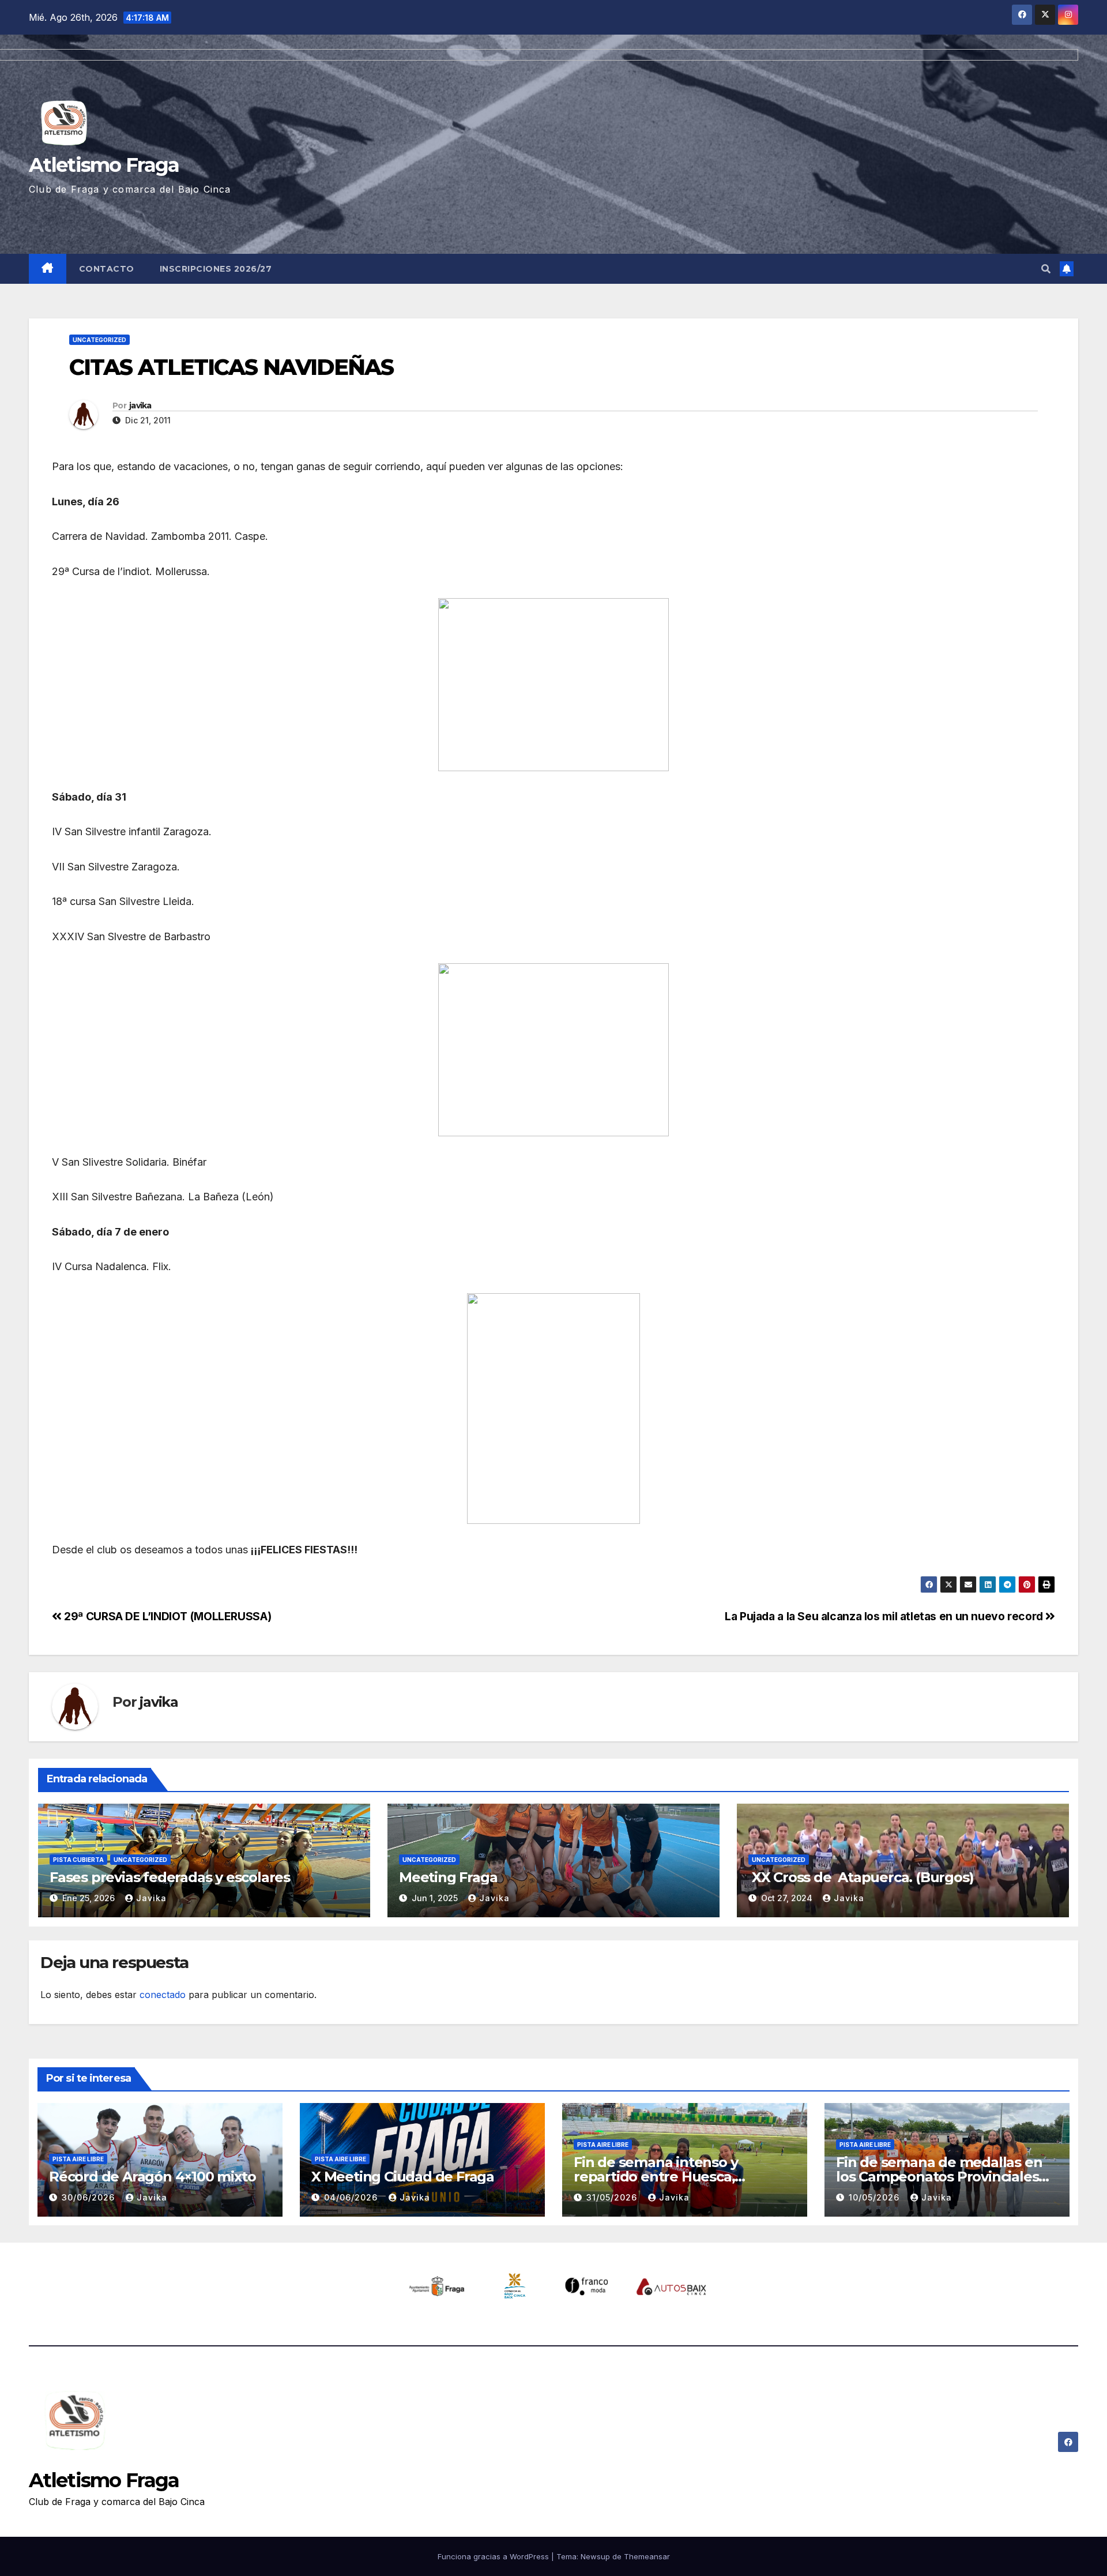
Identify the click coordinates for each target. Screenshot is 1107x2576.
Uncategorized (99, 340)
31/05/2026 (613, 2197)
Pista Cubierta (78, 1860)
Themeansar (647, 2556)
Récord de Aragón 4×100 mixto (152, 2177)
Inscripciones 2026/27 (216, 269)
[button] (1046, 269)
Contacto (107, 269)
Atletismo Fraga (104, 2480)
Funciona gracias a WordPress (494, 2556)
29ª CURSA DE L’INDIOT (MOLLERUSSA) (166, 1616)
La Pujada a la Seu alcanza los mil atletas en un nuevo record (885, 1616)
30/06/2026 (90, 2197)
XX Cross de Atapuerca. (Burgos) (861, 1877)
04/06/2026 (352, 2197)
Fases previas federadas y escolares (170, 1877)
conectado (163, 1995)
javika (140, 405)
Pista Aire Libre (78, 2159)
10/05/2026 (876, 2197)
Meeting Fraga (448, 1877)
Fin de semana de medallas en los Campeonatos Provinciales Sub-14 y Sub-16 (939, 2177)
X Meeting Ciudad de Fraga (403, 2177)
